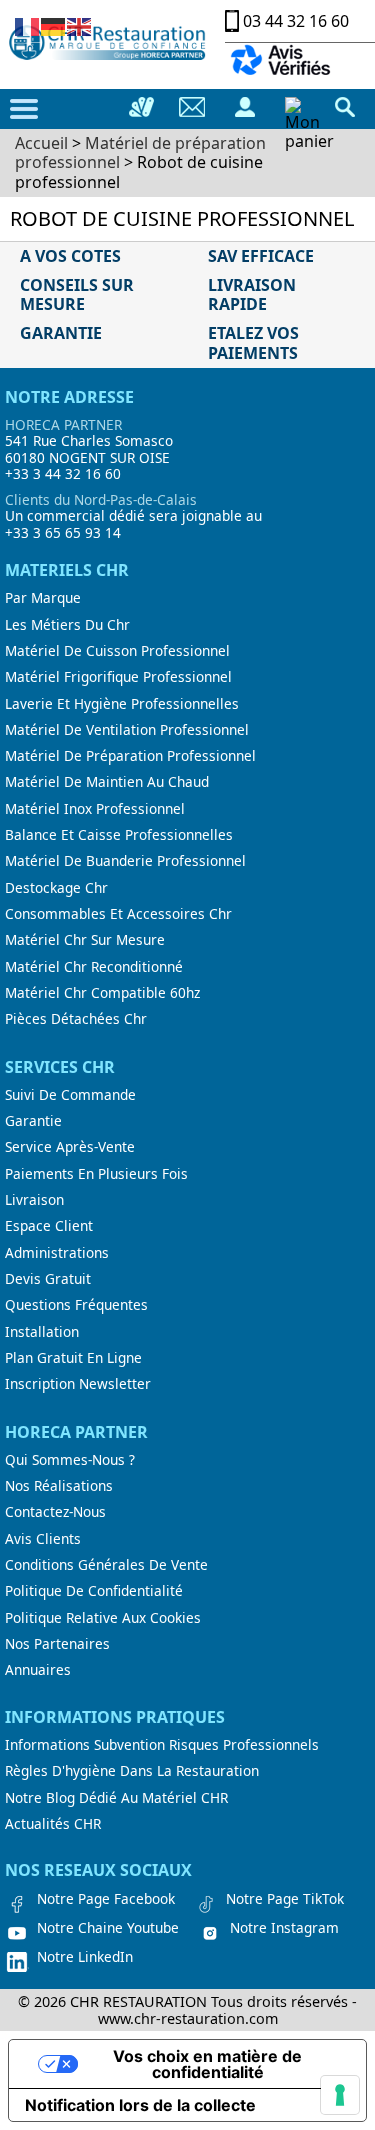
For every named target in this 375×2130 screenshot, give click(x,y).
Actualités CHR (53, 1824)
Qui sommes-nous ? (70, 1460)
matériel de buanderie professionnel (125, 861)
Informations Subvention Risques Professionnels (162, 1745)
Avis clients (43, 1539)
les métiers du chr (67, 625)
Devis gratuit (48, 1279)
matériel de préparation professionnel (130, 756)
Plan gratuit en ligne (73, 1358)
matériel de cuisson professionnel (117, 651)
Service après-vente (70, 1147)
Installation (42, 1332)
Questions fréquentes (76, 1305)
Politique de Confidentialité (94, 1591)
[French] (28, 25)
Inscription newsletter (78, 1384)
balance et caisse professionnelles (119, 835)
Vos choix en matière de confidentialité (207, 2064)
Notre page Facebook (106, 1899)
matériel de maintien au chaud (107, 782)
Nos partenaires (57, 1644)
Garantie (33, 1121)
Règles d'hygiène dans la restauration (132, 1771)
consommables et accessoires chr (118, 914)
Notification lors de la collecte (140, 2105)
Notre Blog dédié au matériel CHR (116, 1798)
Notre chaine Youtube (108, 1928)
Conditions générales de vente (106, 1565)
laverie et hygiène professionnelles (122, 704)
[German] (54, 25)
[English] (80, 25)
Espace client (49, 1226)
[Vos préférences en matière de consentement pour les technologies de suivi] (340, 2095)
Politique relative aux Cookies (103, 1618)
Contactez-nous (55, 1512)
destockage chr (56, 888)
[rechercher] (345, 107)
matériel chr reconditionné (94, 967)
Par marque (43, 598)
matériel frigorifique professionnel (118, 677)
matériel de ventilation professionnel (127, 730)
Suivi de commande (70, 1095)
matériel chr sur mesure (85, 940)
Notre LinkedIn (85, 1957)
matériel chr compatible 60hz (102, 993)
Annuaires (38, 1670)
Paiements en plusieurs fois (96, 1174)
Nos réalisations (59, 1486)
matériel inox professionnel (95, 809)
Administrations (57, 1253)
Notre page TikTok (285, 1899)
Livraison (34, 1200)
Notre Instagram (284, 1928)
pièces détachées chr (76, 1019)
